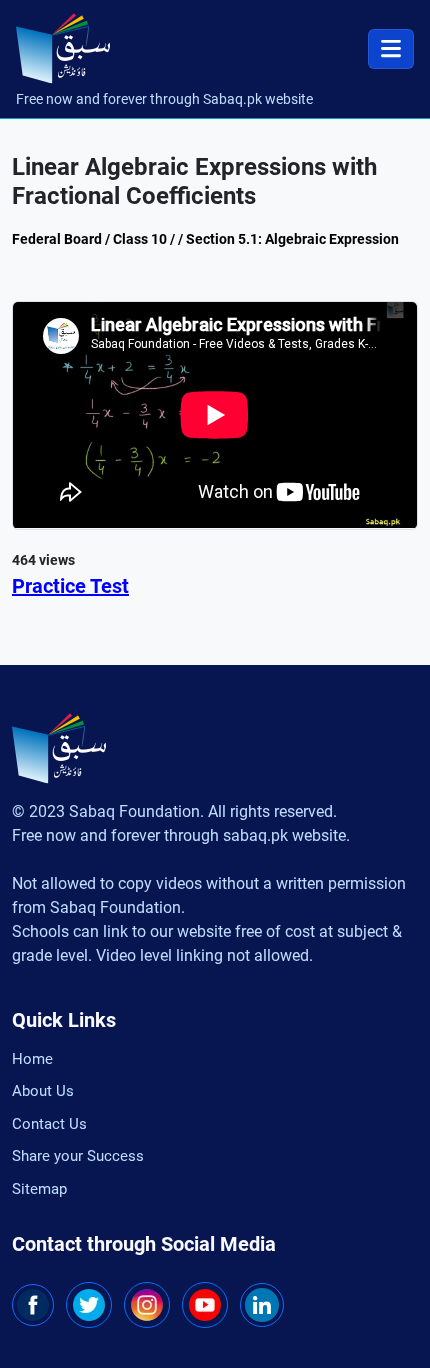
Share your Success (78, 1156)
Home (32, 1059)
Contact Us (49, 1124)
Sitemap (39, 1189)
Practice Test (70, 586)
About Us (43, 1091)
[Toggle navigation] (391, 49)
